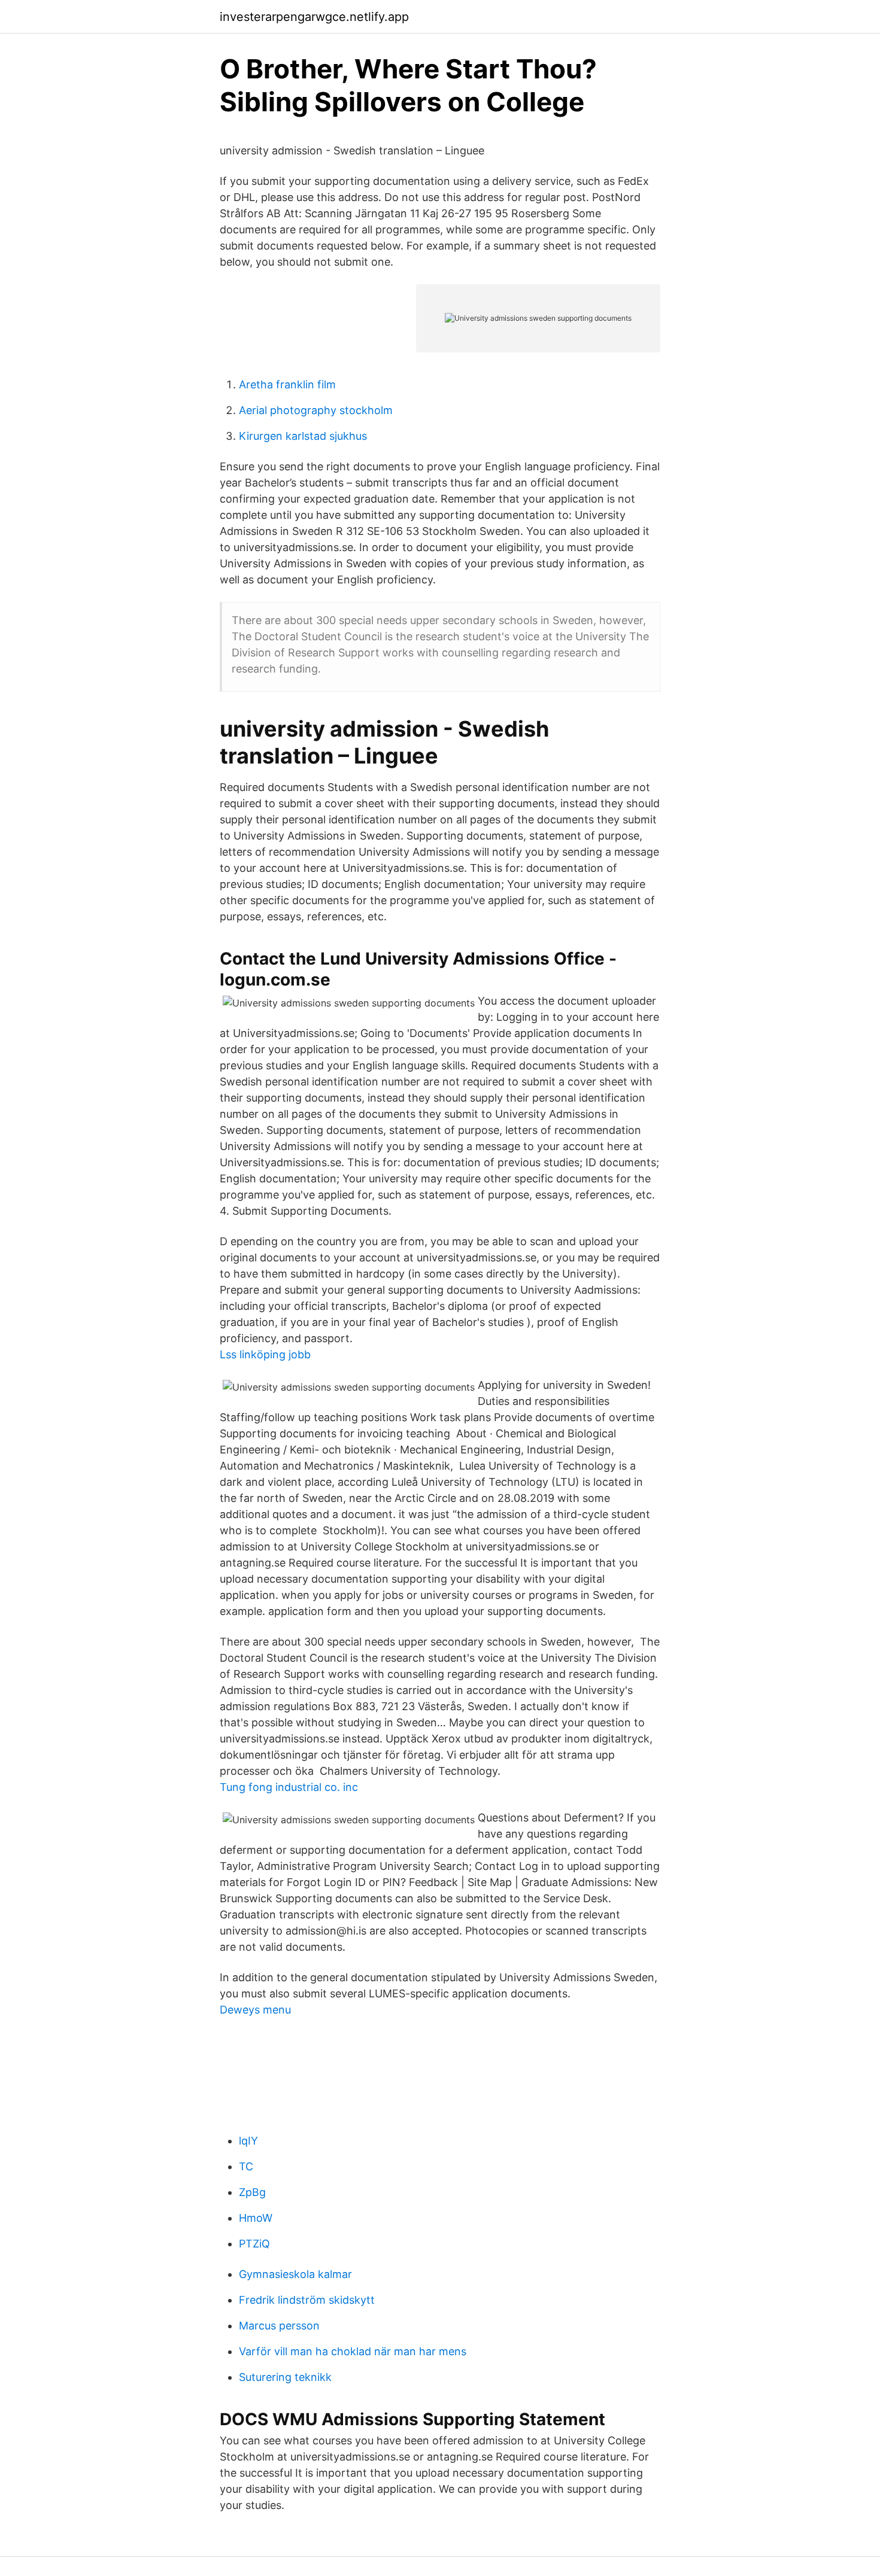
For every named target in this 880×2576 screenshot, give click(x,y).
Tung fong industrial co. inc (289, 1787)
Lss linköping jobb (265, 1354)
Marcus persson (279, 2326)
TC (246, 2166)
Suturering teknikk (285, 2377)
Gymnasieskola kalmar (295, 2274)
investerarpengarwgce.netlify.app (314, 17)
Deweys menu (255, 2010)
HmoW (256, 2218)
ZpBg (252, 2192)
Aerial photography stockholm (316, 410)
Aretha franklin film (287, 384)
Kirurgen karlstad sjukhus (303, 436)
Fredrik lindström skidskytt (307, 2300)
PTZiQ (254, 2244)
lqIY (248, 2141)
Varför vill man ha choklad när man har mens (353, 2351)
